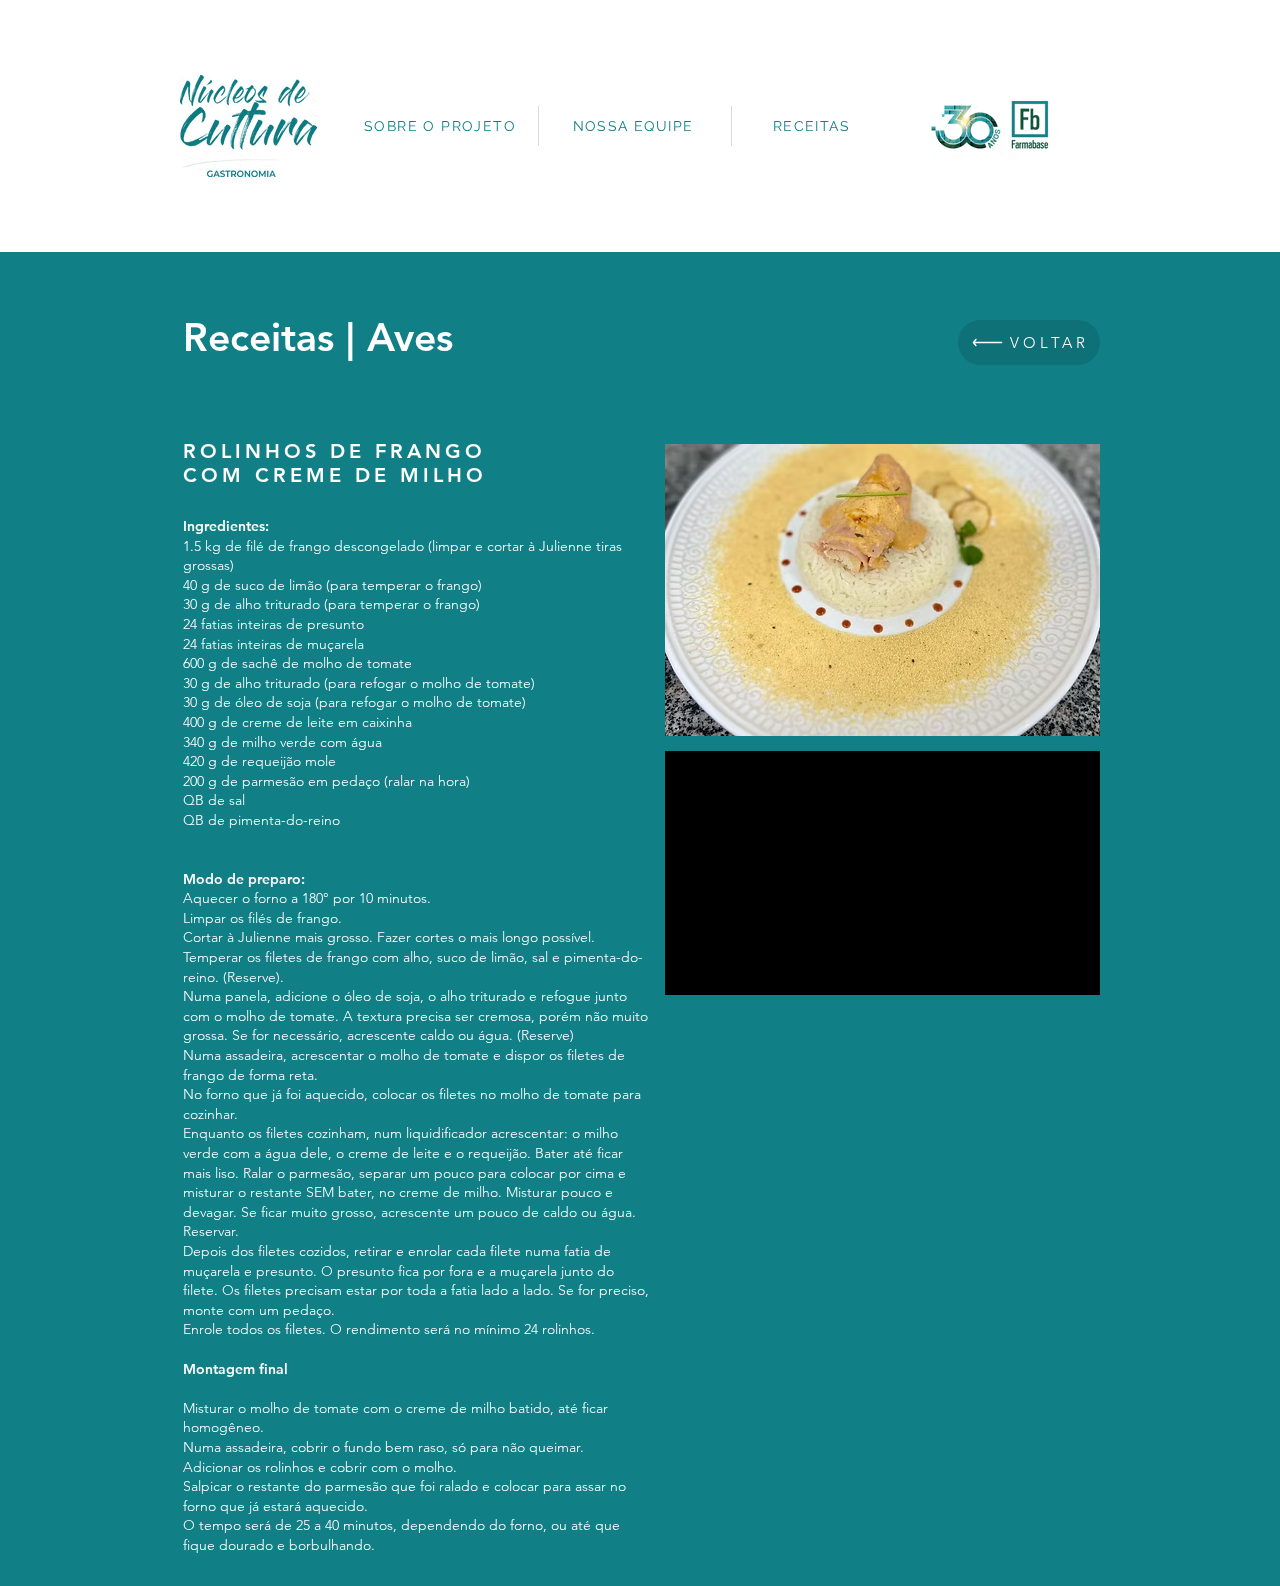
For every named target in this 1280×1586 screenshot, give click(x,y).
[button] (882, 590)
